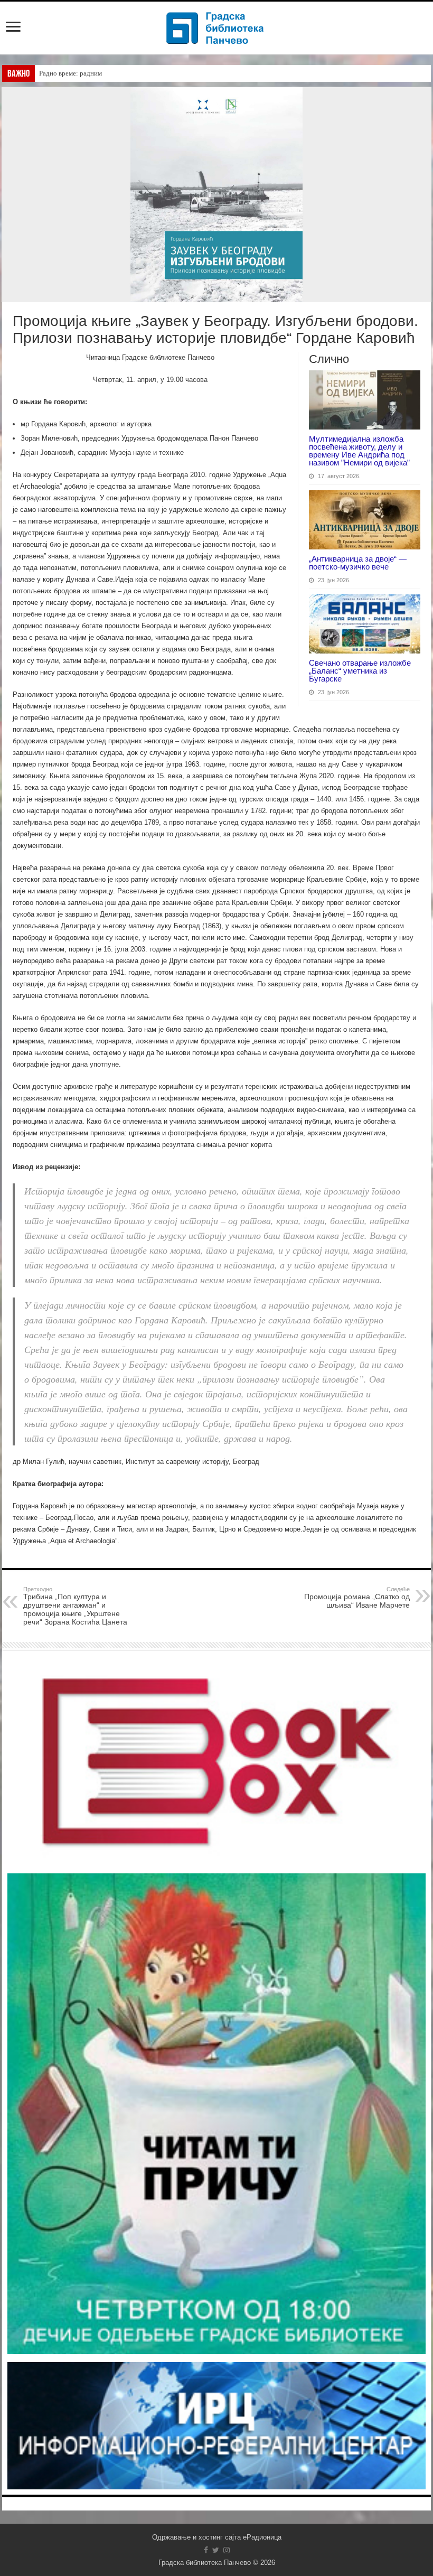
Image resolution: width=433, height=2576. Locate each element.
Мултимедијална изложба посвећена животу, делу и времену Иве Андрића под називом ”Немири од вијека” (359, 451)
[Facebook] (206, 2550)
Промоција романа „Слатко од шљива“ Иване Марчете (357, 1598)
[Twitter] (216, 2550)
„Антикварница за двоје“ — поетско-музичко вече (358, 563)
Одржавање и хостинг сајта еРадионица (217, 2537)
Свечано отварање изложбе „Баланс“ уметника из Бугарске (360, 671)
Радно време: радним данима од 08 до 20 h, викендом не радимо (135, 73)
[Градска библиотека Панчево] (216, 26)
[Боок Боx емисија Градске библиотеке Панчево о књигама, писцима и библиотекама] (216, 1760)
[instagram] (227, 2550)
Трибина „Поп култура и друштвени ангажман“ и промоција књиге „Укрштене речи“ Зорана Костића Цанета (75, 1606)
